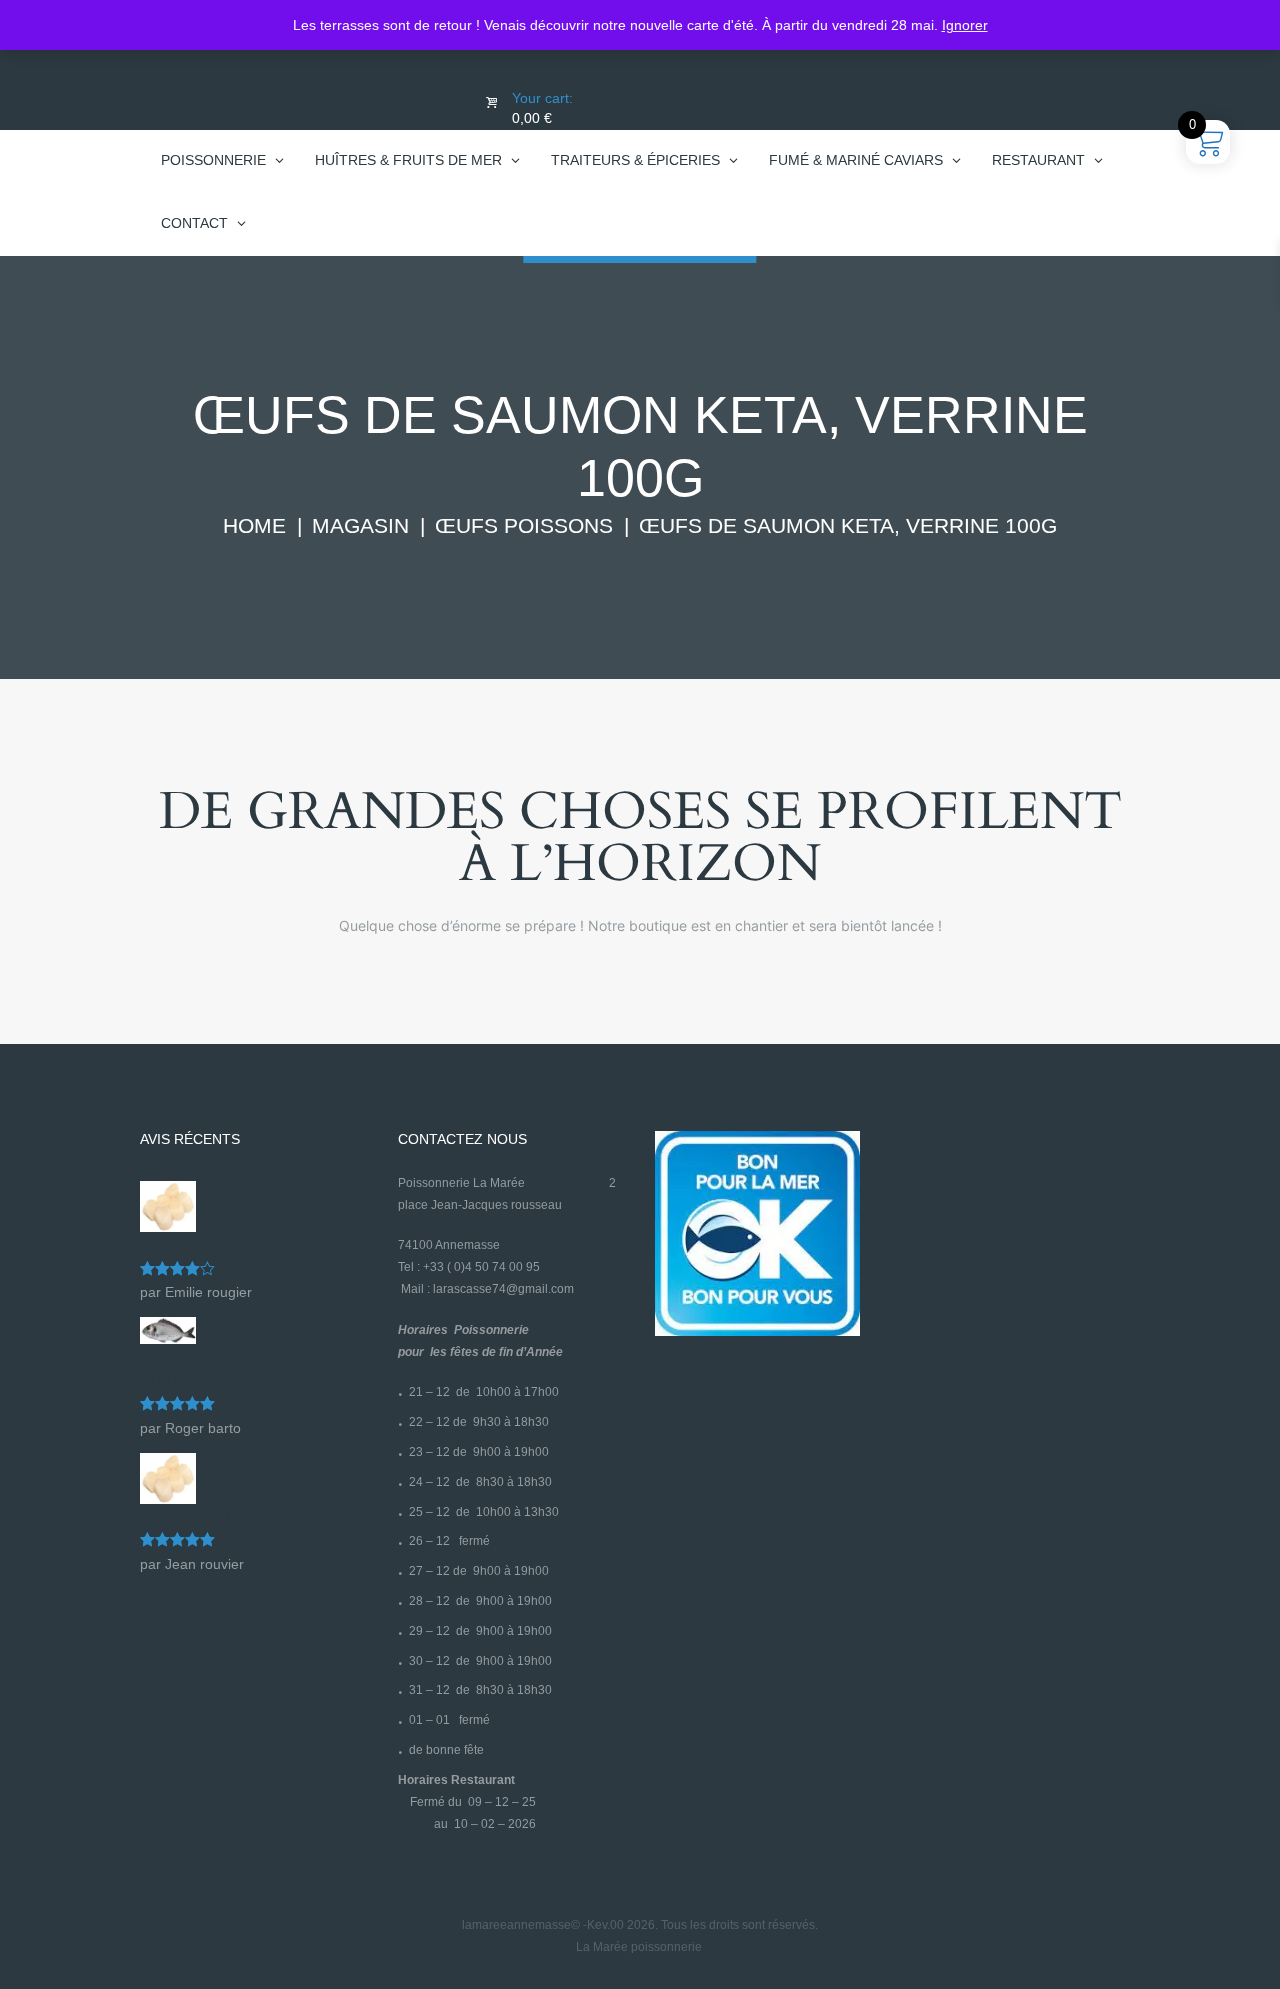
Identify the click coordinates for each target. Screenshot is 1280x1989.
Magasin (360, 526)
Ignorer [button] (965, 25)
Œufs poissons (524, 526)
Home (254, 526)
